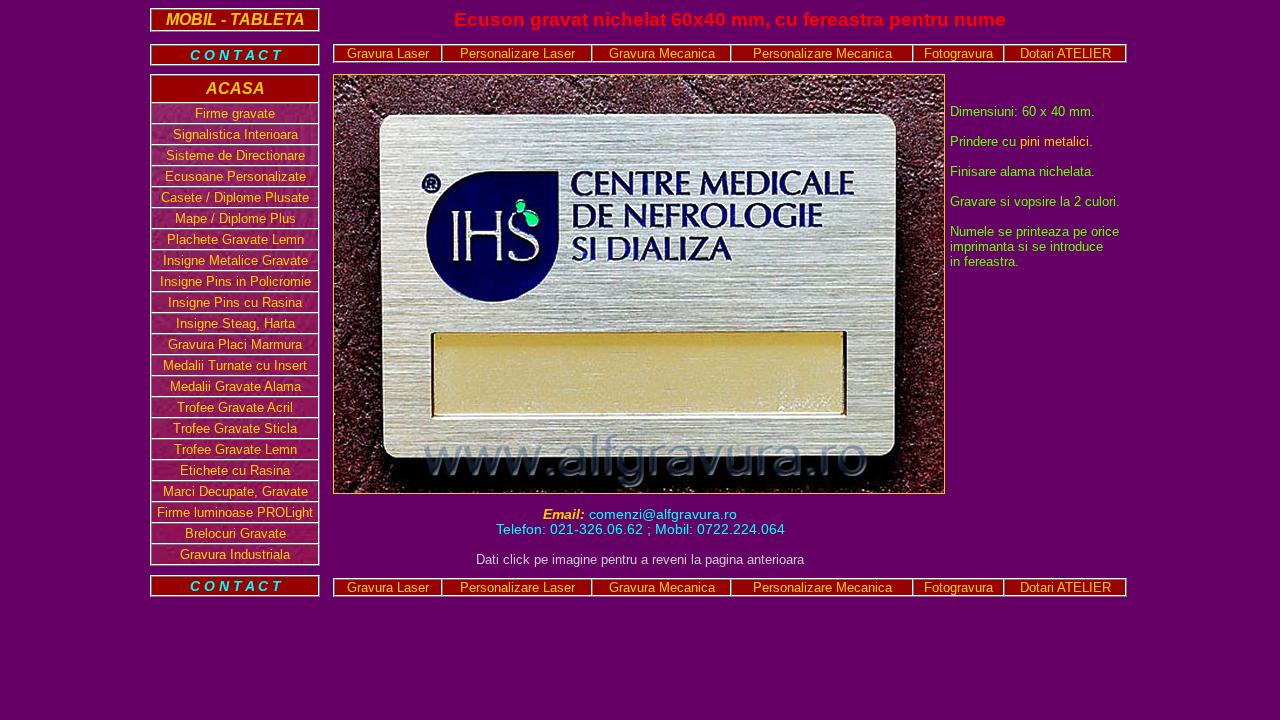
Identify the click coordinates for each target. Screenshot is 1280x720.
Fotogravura (958, 53)
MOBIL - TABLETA (235, 19)
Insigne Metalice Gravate (235, 260)
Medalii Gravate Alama (235, 386)
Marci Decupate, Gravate (235, 491)
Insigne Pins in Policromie (235, 281)
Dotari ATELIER (1065, 53)
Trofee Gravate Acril (235, 407)
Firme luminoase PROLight (235, 512)
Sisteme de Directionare (235, 155)
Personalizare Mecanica (822, 53)
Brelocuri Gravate (235, 533)
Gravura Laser (388, 53)
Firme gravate (235, 113)
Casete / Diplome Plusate (235, 197)
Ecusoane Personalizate (235, 176)
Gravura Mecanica (662, 53)
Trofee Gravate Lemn (235, 449)
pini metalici (1054, 141)
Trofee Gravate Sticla (235, 428)
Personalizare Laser (517, 53)
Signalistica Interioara (235, 134)
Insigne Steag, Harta (235, 323)
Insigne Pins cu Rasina (235, 302)
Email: (566, 514)
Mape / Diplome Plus (235, 218)
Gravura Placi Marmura (235, 344)
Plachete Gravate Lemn (235, 239)
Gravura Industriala (235, 554)
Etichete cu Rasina (235, 470)
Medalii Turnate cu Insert (235, 365)
